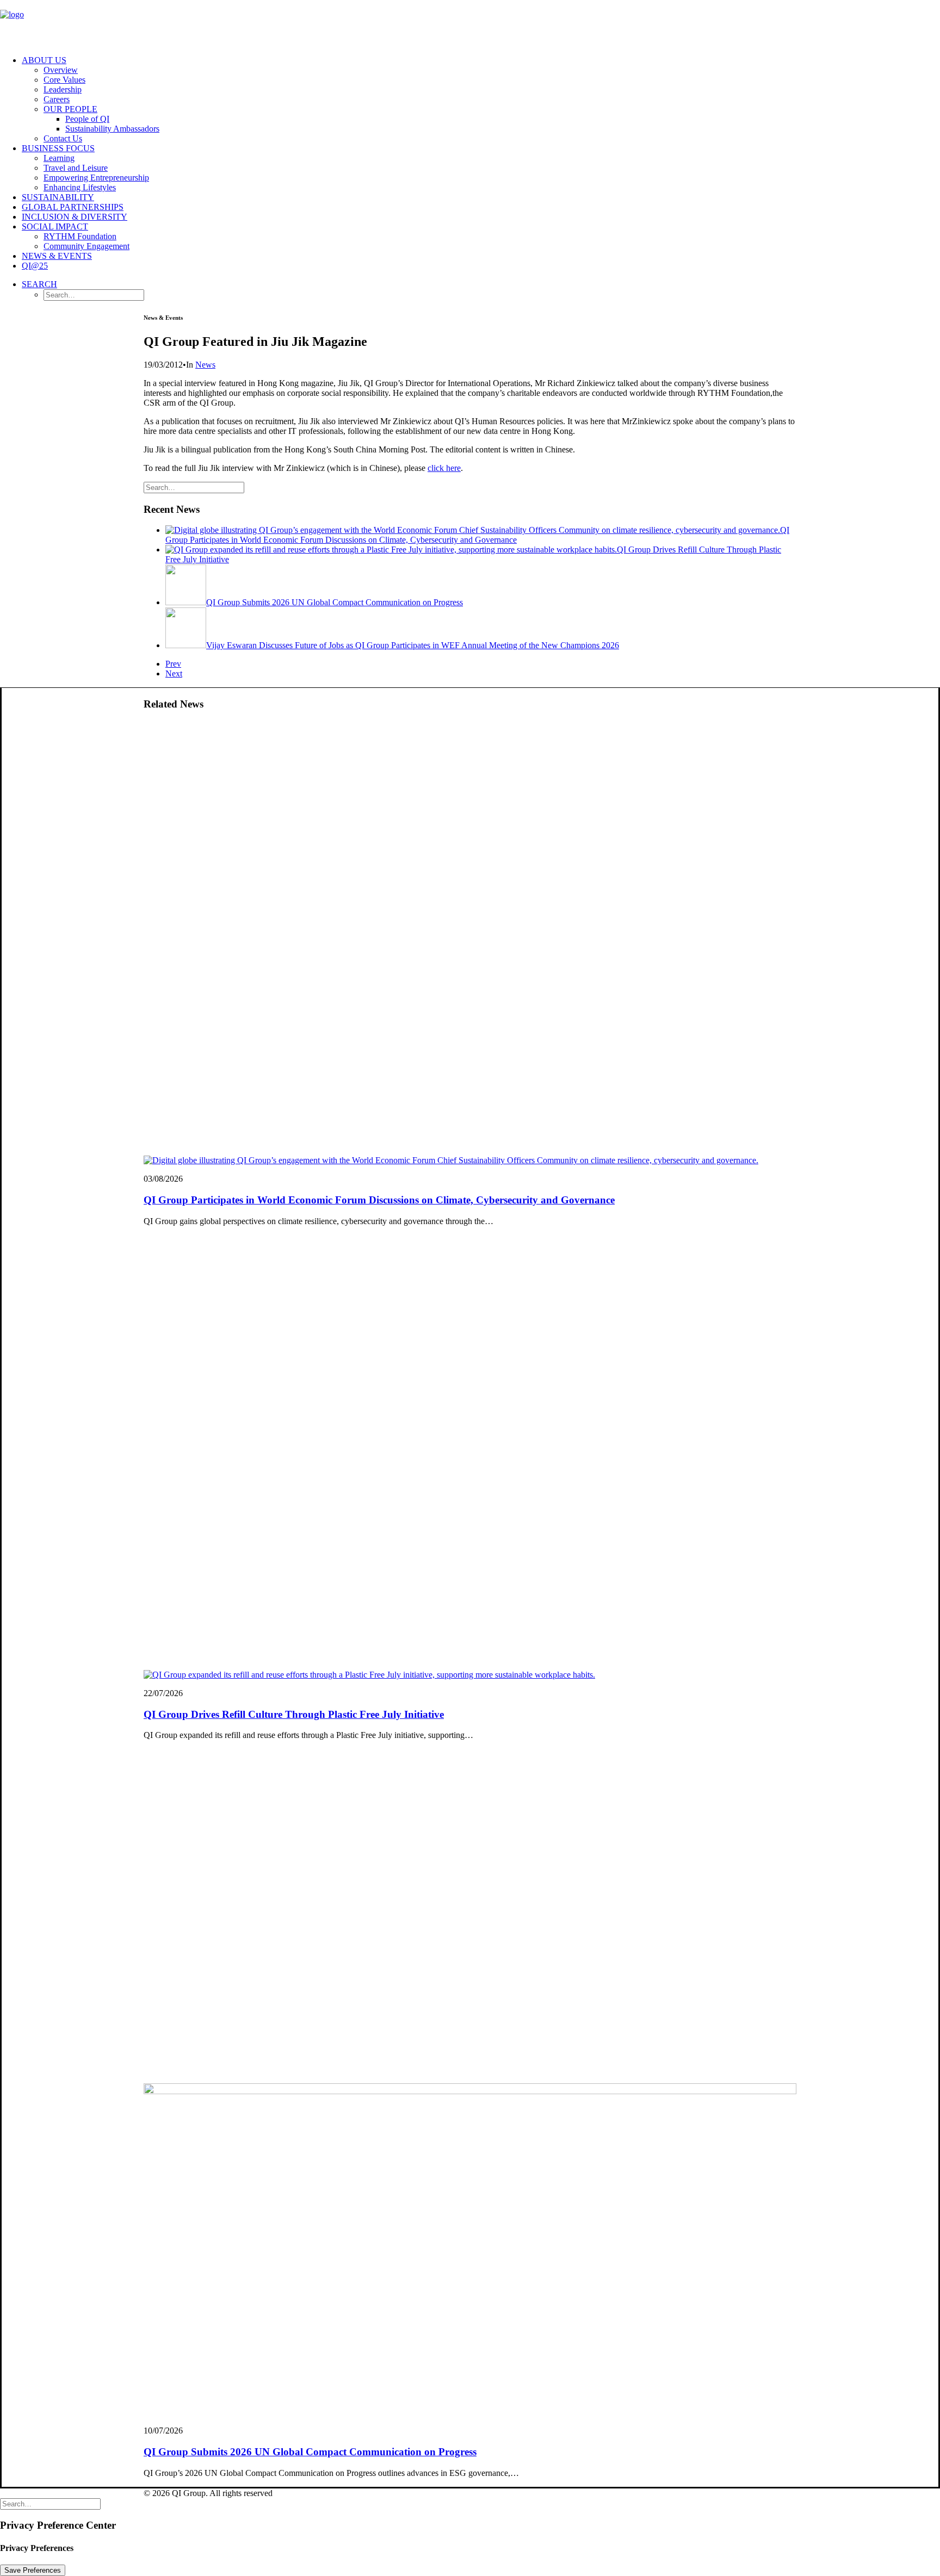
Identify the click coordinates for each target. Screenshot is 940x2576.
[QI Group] (470, 23)
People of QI (87, 119)
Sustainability (58, 197)
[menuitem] (481, 100)
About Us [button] (44, 60)
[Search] (194, 487)
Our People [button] (70, 109)
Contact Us (63, 138)
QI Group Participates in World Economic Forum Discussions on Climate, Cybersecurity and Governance (379, 1200)
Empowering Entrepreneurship (96, 178)
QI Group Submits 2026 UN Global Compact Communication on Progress (310, 2452)
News (205, 365)
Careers (57, 99)
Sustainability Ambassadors (112, 129)
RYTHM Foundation (80, 236)
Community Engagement (86, 246)
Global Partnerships (73, 207)
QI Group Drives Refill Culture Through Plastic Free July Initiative (294, 1714)
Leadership (63, 89)
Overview (61, 70)
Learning (59, 158)
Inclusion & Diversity (75, 217)
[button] (39, 284)
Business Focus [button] (58, 148)
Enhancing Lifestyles (80, 187)
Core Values (64, 80)
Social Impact (55, 226)
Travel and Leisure (76, 168)
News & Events (57, 256)
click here (444, 468)
